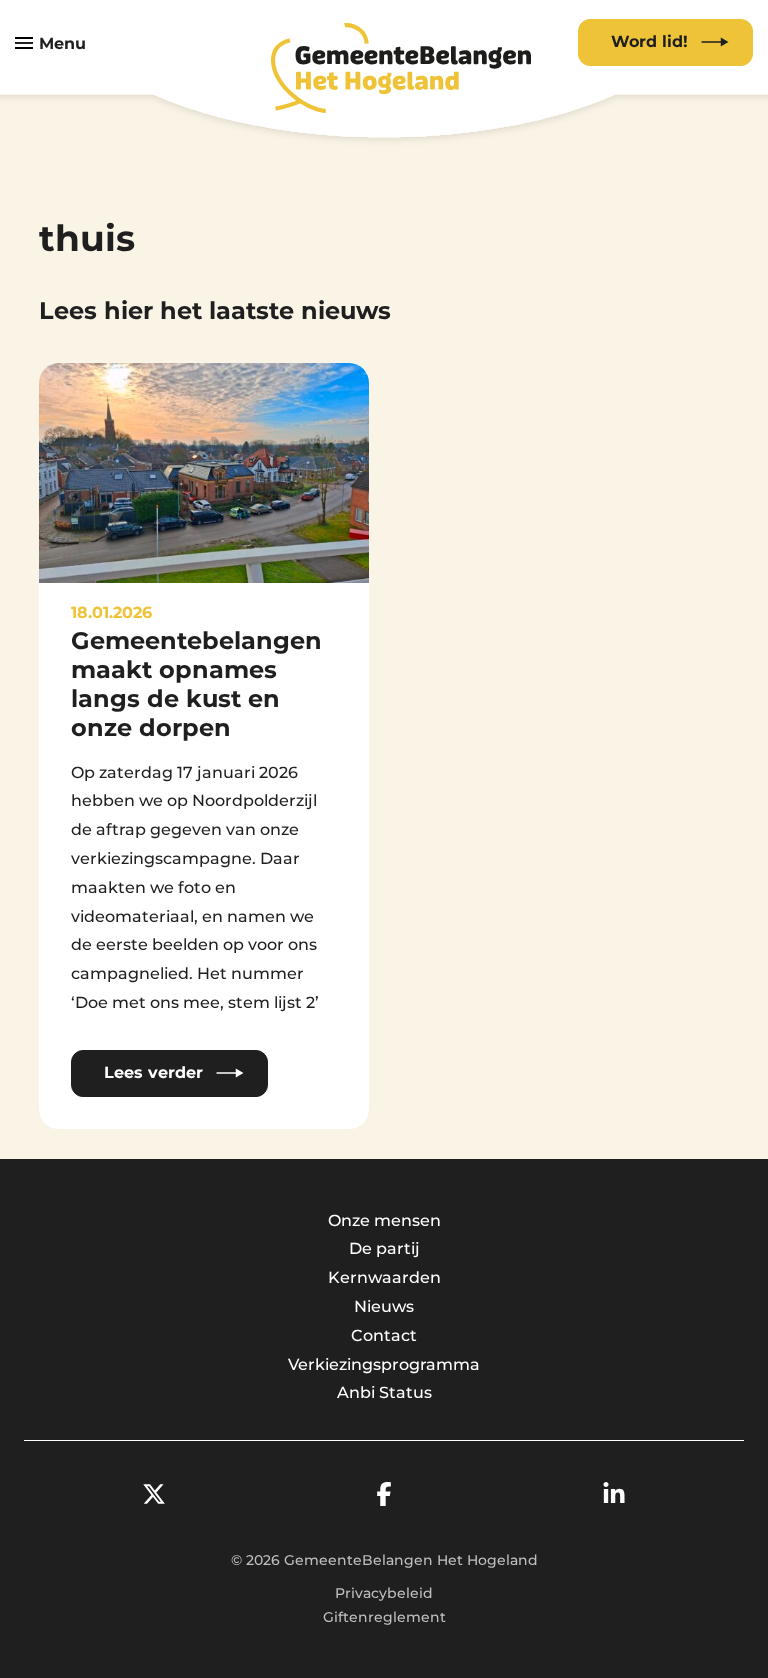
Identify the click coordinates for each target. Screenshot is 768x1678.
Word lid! (649, 41)
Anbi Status (384, 1392)
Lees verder (153, 1072)
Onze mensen (384, 1220)
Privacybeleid (384, 1593)
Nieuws (384, 1306)
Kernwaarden (384, 1277)
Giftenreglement (384, 1617)
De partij (384, 1248)
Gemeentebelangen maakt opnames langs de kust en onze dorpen (196, 683)
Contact (384, 1335)
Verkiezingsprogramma (384, 1364)
